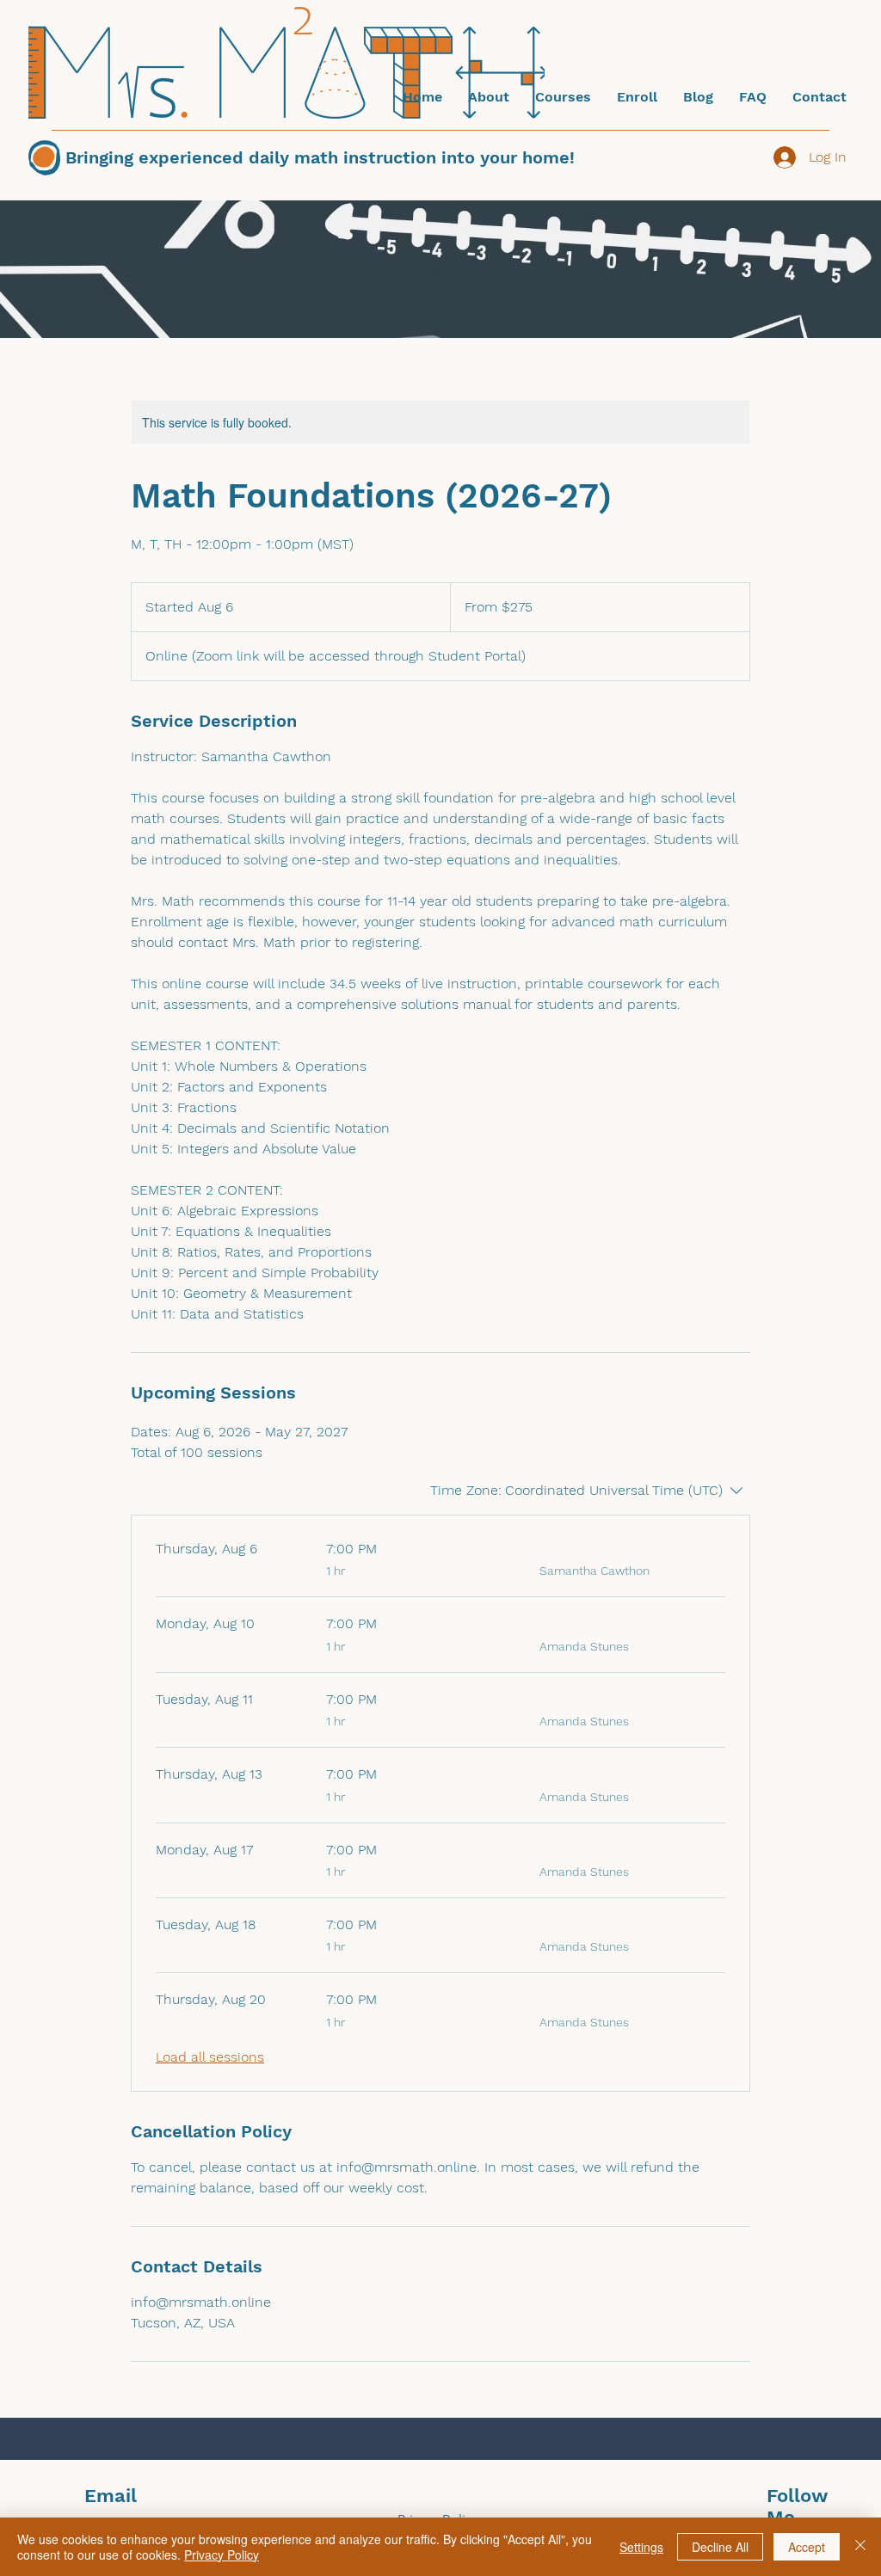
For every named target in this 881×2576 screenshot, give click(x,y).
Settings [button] (641, 2547)
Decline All (720, 2547)
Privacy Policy (222, 2554)
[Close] (860, 2547)
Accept (807, 2547)
